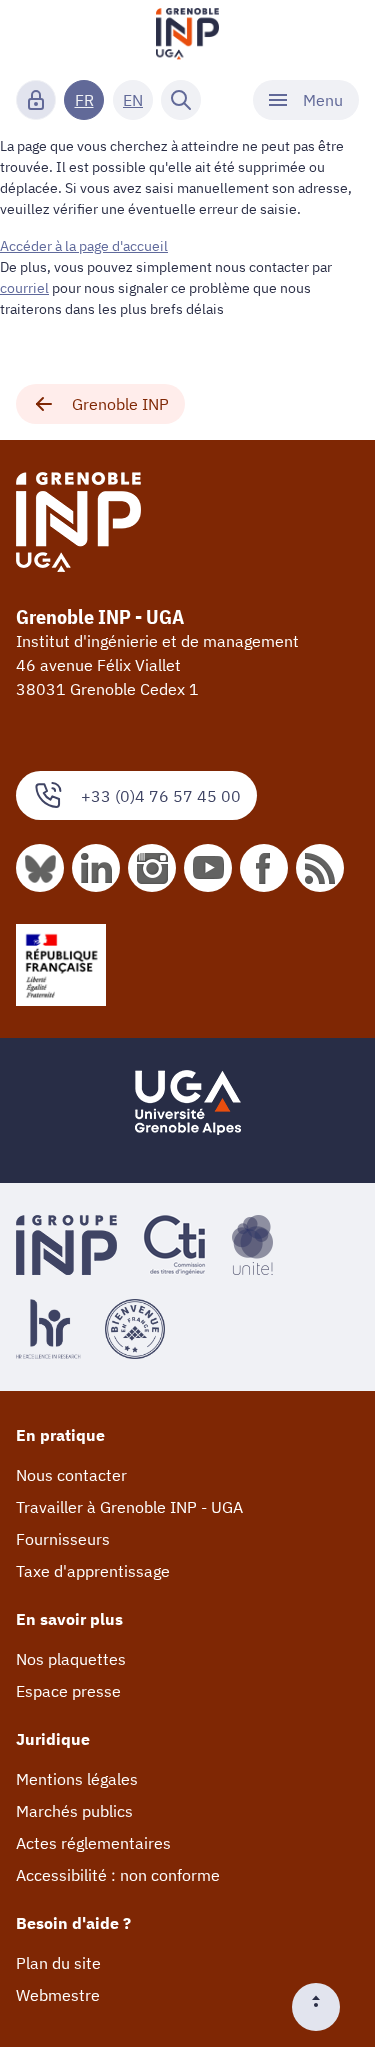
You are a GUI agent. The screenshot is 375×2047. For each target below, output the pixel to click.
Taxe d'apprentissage (93, 1571)
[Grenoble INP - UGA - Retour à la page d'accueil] (188, 36)
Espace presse (68, 1691)
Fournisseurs (63, 1539)
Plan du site (58, 1963)
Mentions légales (77, 1779)
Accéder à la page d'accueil (84, 246)
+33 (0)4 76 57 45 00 (161, 796)
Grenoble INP (120, 404)
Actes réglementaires (93, 1843)
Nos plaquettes (71, 1659)
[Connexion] (36, 100)
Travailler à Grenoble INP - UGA (129, 1507)
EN (133, 100)
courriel (24, 288)
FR (84, 100)
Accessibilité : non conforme (118, 1875)
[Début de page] (324, 2007)
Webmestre (58, 1995)
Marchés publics (74, 1811)
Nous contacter (71, 1475)
